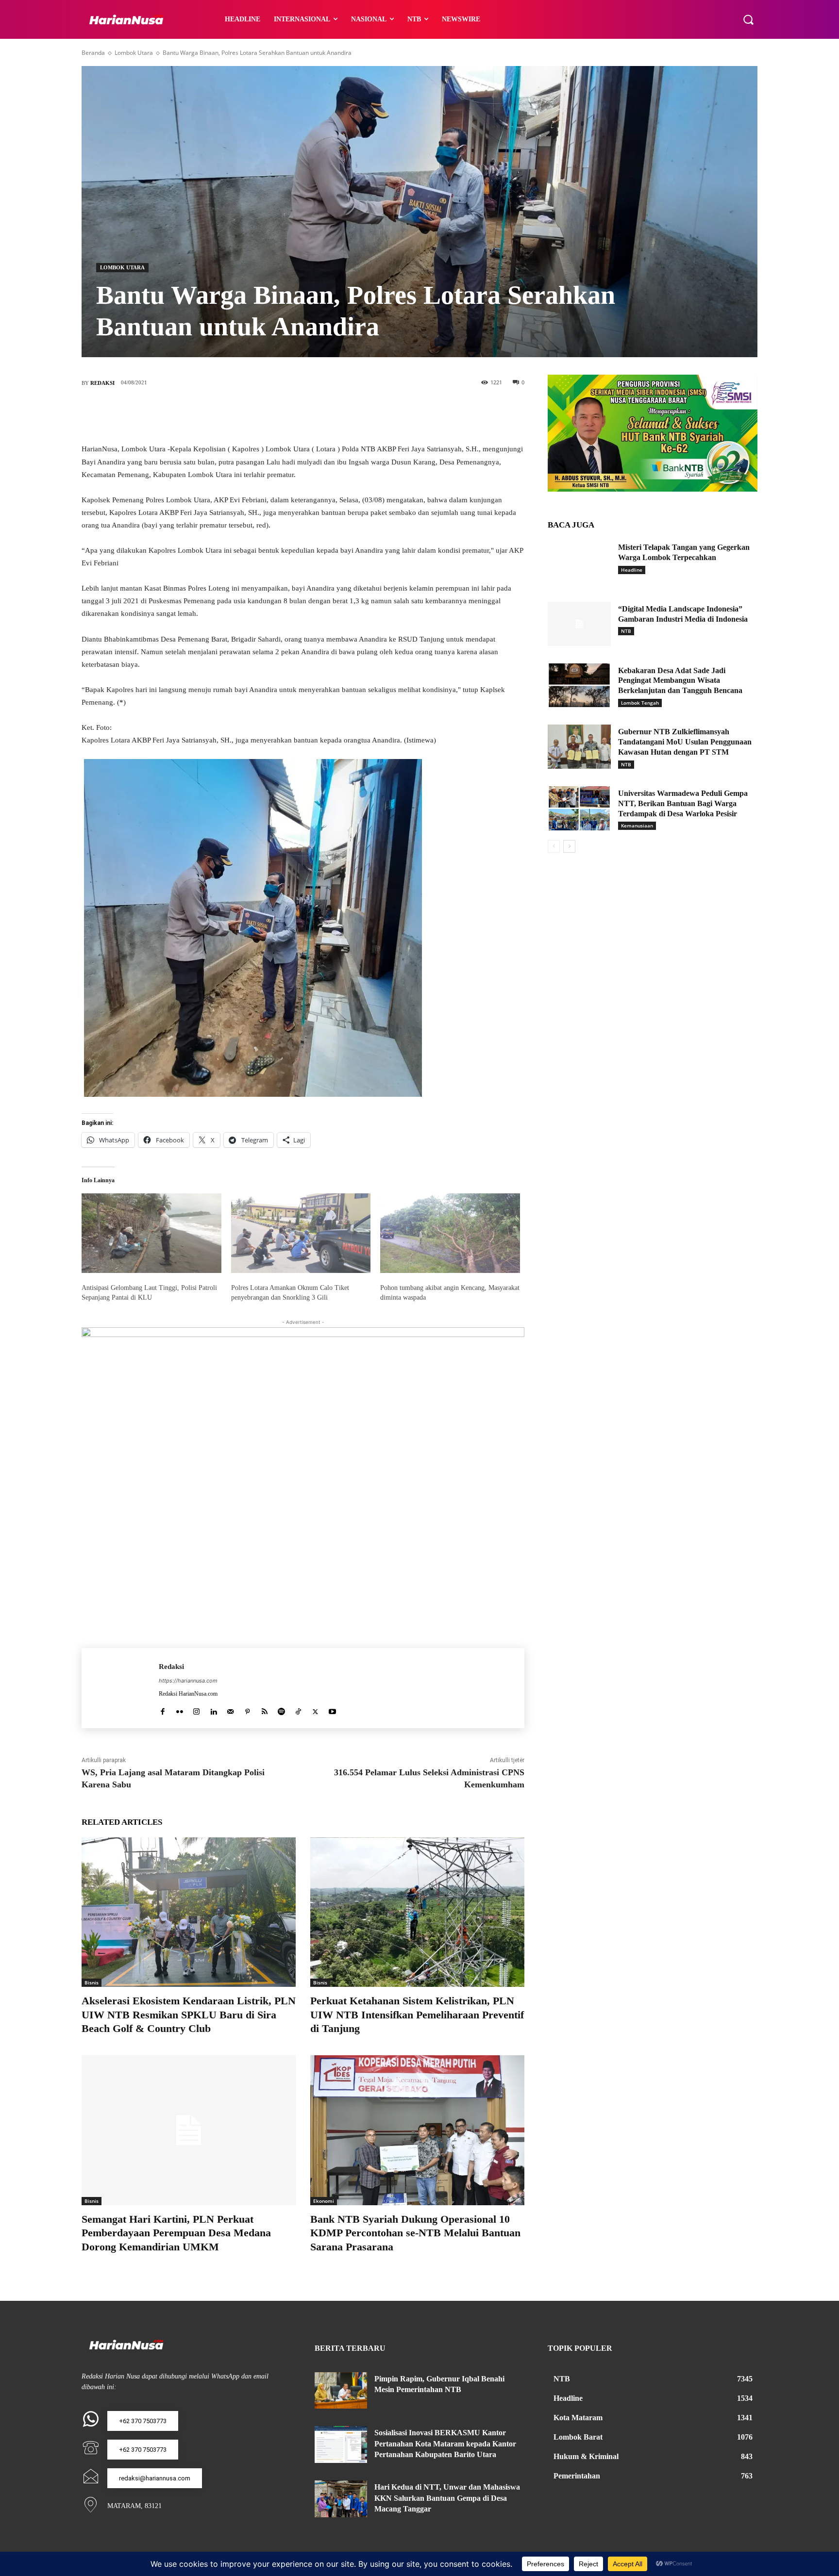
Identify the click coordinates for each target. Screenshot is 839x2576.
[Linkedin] (213, 1709)
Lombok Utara (134, 53)
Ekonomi (324, 2201)
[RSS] (264, 1709)
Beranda (93, 53)
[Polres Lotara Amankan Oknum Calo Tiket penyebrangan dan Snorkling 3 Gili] (301, 1233)
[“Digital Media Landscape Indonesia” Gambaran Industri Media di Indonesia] (579, 624)
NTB (626, 631)
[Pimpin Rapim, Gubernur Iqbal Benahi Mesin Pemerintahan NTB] (341, 2391)
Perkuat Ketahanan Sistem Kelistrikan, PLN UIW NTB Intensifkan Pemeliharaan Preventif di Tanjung (417, 2015)
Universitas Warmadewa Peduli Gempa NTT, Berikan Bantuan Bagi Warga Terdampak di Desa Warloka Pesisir (683, 803)
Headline (632, 570)
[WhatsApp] (347, 415)
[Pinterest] (318, 415)
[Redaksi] (120, 1688)
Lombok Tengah (640, 703)
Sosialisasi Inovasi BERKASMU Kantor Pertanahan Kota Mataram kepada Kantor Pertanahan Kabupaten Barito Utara (445, 2444)
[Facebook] (259, 415)
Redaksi (102, 383)
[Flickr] (179, 1709)
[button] (748, 19)
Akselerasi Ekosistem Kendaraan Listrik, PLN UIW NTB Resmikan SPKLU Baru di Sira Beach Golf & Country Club (189, 2015)
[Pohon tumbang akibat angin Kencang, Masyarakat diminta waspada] (450, 1233)
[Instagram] (196, 1709)
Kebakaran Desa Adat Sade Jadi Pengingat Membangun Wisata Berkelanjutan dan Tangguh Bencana (680, 681)
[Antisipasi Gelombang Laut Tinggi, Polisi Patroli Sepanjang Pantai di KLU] (151, 1233)
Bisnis (92, 1982)
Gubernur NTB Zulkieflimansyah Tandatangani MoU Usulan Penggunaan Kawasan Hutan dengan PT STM (685, 742)
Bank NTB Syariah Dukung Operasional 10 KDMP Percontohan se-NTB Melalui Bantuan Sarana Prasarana (415, 2233)
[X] (288, 415)
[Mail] (230, 1709)
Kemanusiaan (637, 826)
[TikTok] (298, 1709)
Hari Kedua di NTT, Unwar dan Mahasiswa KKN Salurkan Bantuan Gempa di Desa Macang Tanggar (447, 2498)
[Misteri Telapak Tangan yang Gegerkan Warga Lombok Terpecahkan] (579, 562)
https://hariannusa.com (188, 1681)
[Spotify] (281, 1709)
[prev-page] (554, 846)
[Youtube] (332, 1709)
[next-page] (569, 846)
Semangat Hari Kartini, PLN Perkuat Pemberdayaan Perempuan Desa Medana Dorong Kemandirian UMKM (176, 2233)
